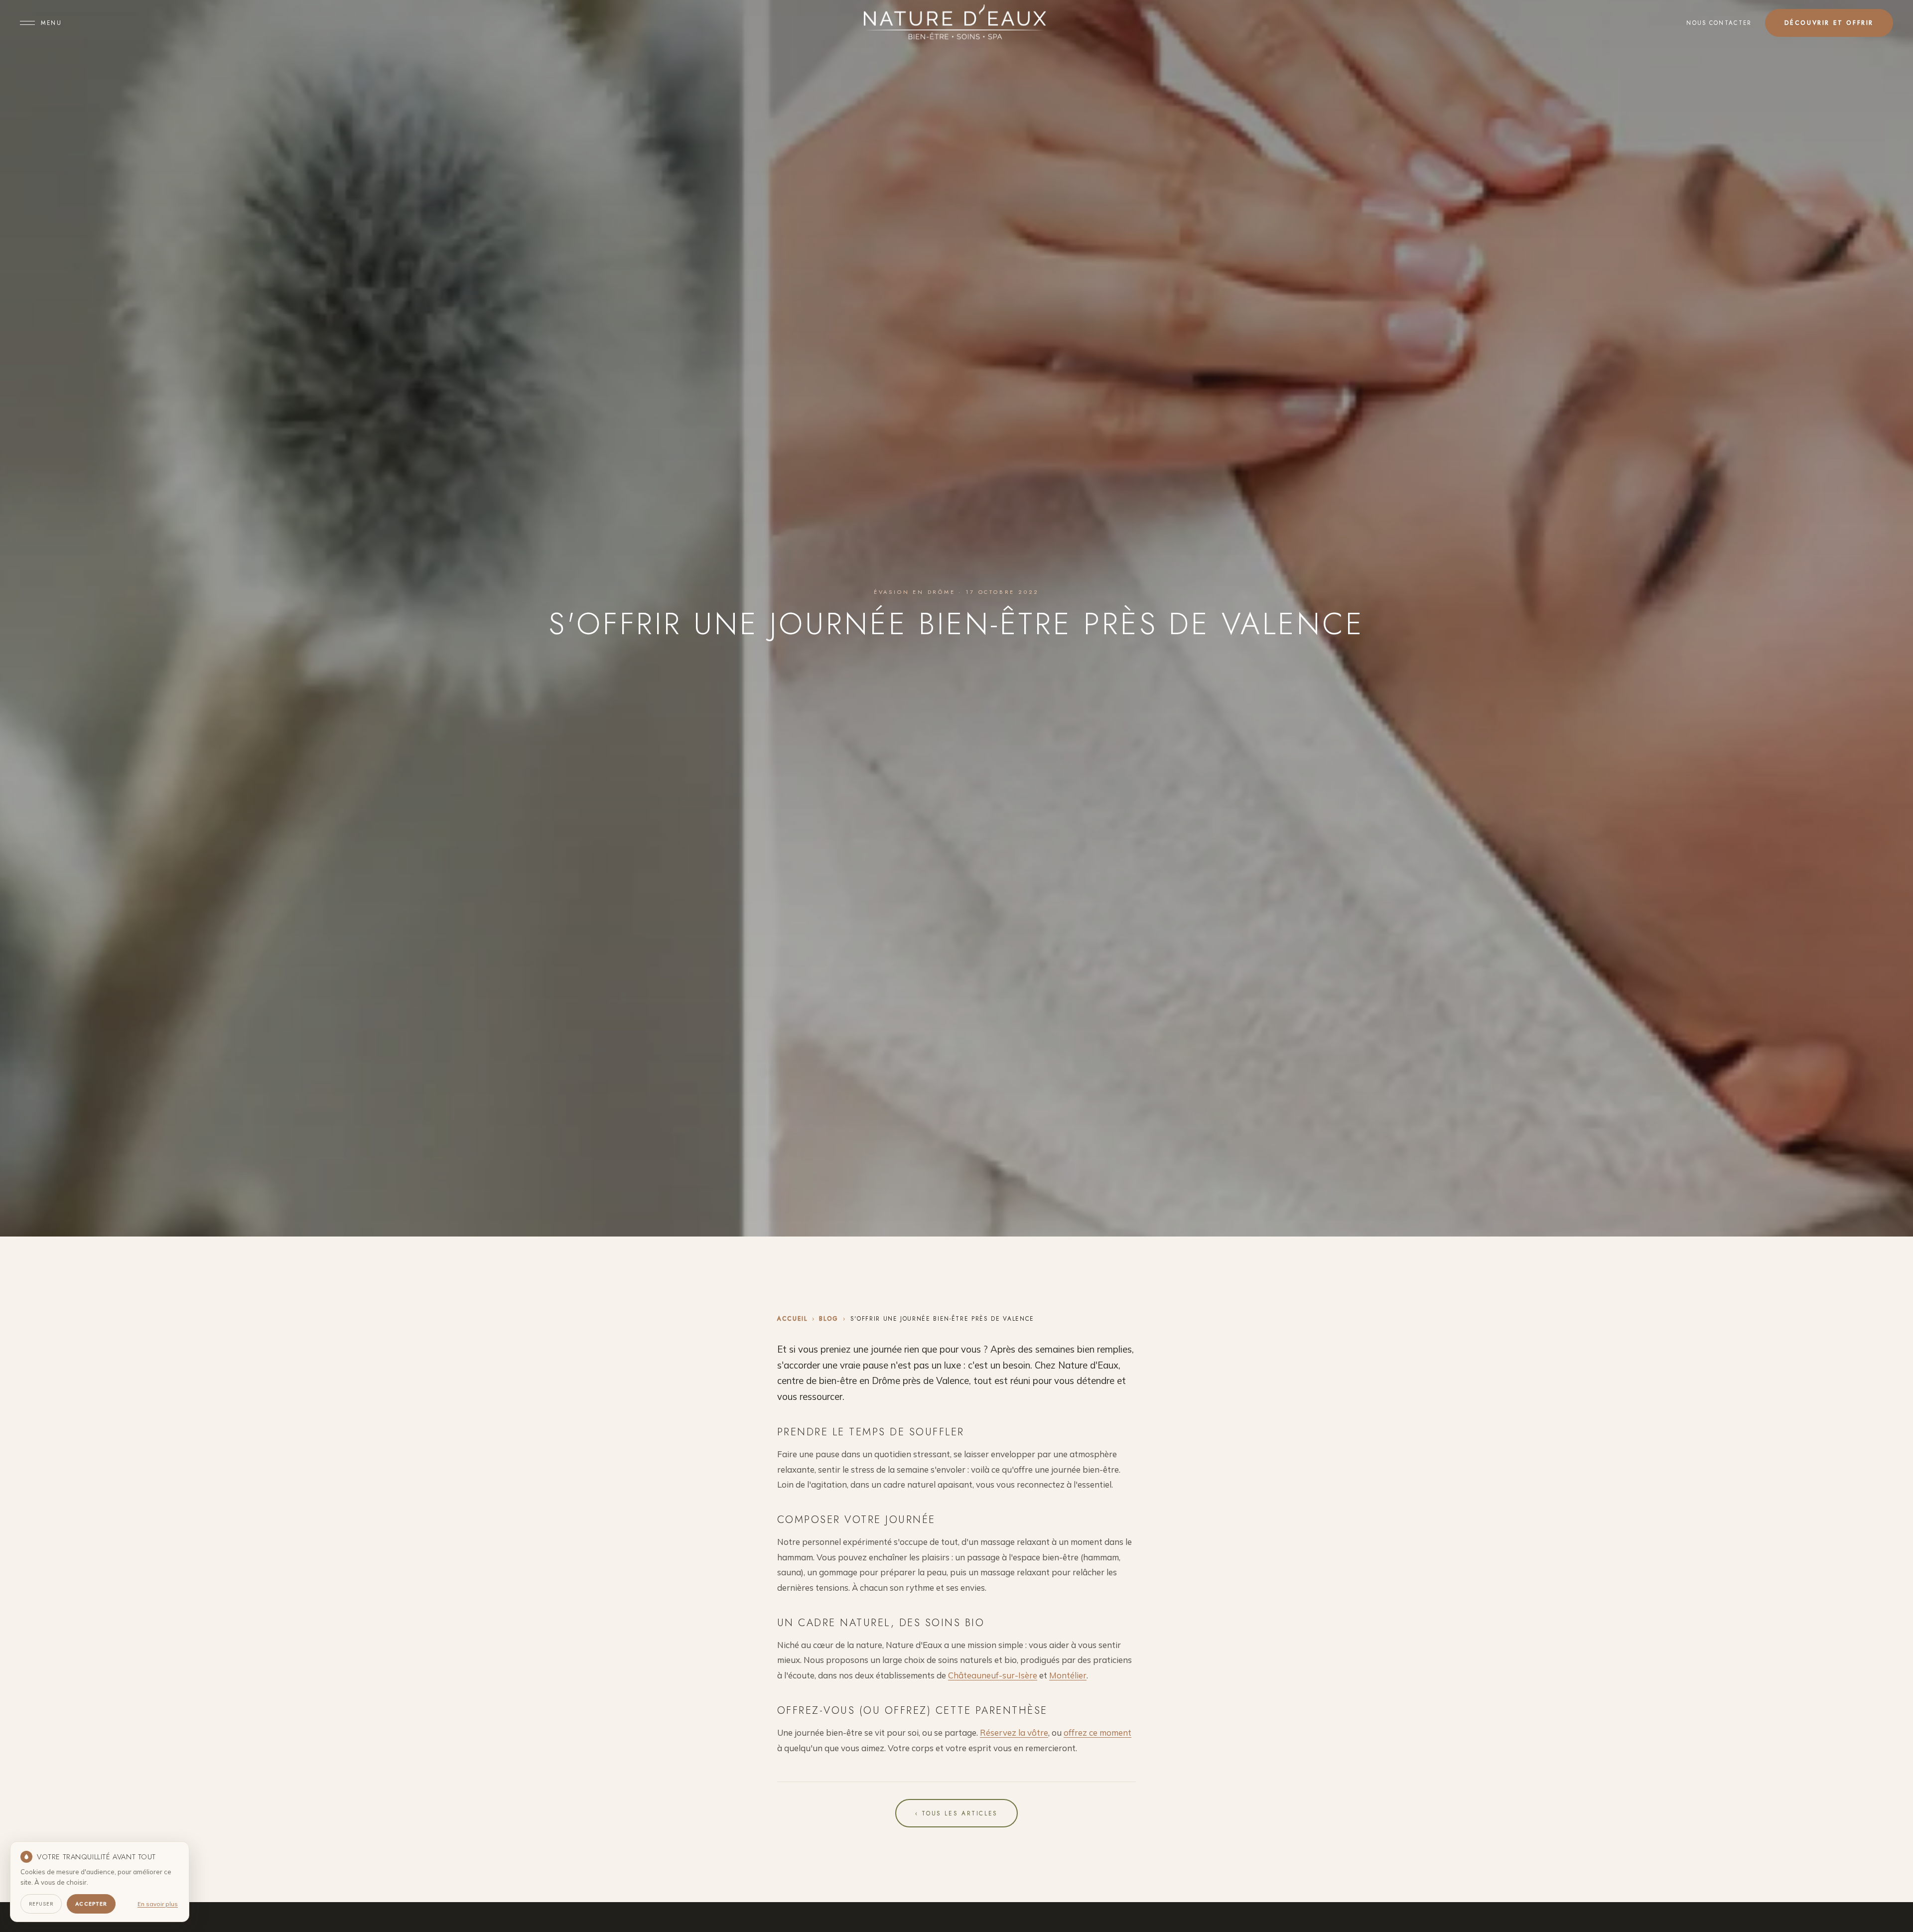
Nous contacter (1719, 23)
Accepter (91, 1904)
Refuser (41, 1904)
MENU (51, 23)
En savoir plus (158, 1904)
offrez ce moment (1097, 1732)
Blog (829, 1318)
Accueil (792, 1318)
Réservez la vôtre (1014, 1732)
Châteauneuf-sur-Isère (993, 1675)
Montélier (1068, 1675)
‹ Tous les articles (956, 1813)
